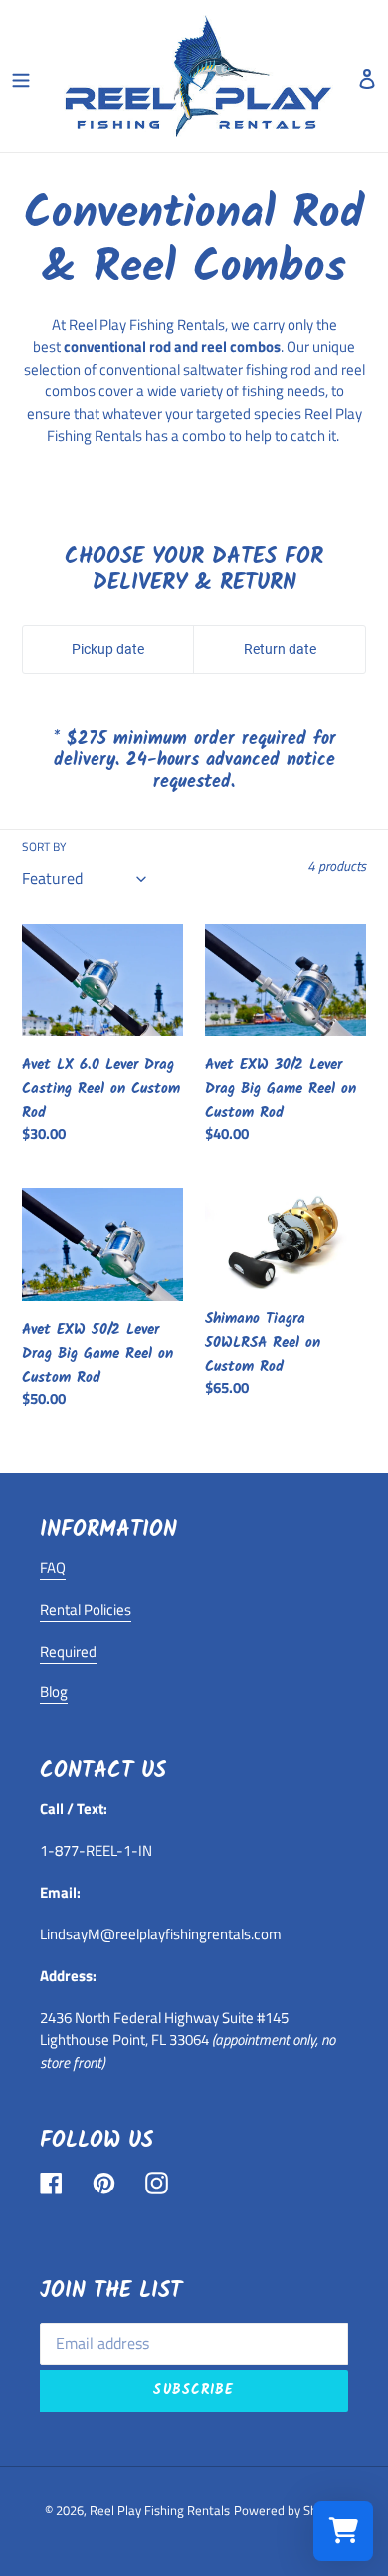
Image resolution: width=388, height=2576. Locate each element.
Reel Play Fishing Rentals (160, 2510)
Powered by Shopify (289, 2510)
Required (68, 1651)
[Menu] (21, 77)
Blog (54, 1692)
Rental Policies (86, 1609)
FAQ (53, 1567)
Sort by (44, 847)
